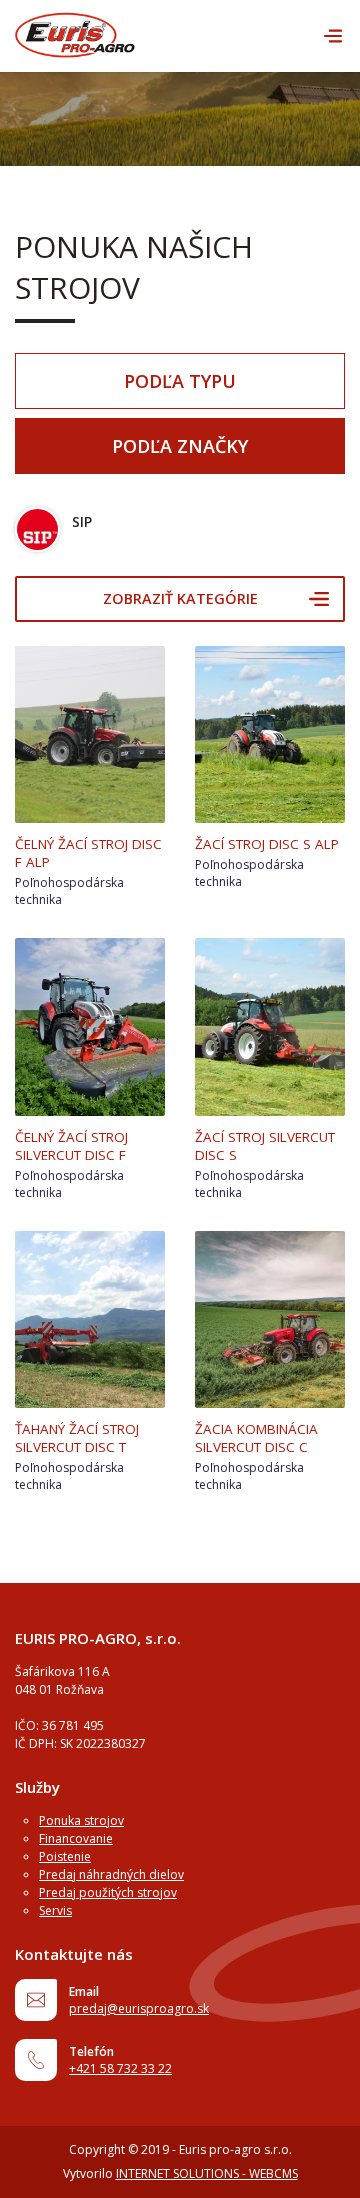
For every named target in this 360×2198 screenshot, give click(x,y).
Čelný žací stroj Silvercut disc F (71, 1146)
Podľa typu (180, 381)
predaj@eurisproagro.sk (139, 2008)
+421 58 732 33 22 (120, 2068)
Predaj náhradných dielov (111, 1874)
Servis (55, 1910)
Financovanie (76, 1838)
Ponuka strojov (81, 1820)
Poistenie (65, 1856)
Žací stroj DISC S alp (267, 844)
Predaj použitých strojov (108, 1892)
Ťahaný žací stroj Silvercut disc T (77, 1438)
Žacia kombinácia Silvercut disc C (256, 1438)
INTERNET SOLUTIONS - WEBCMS (207, 2173)
